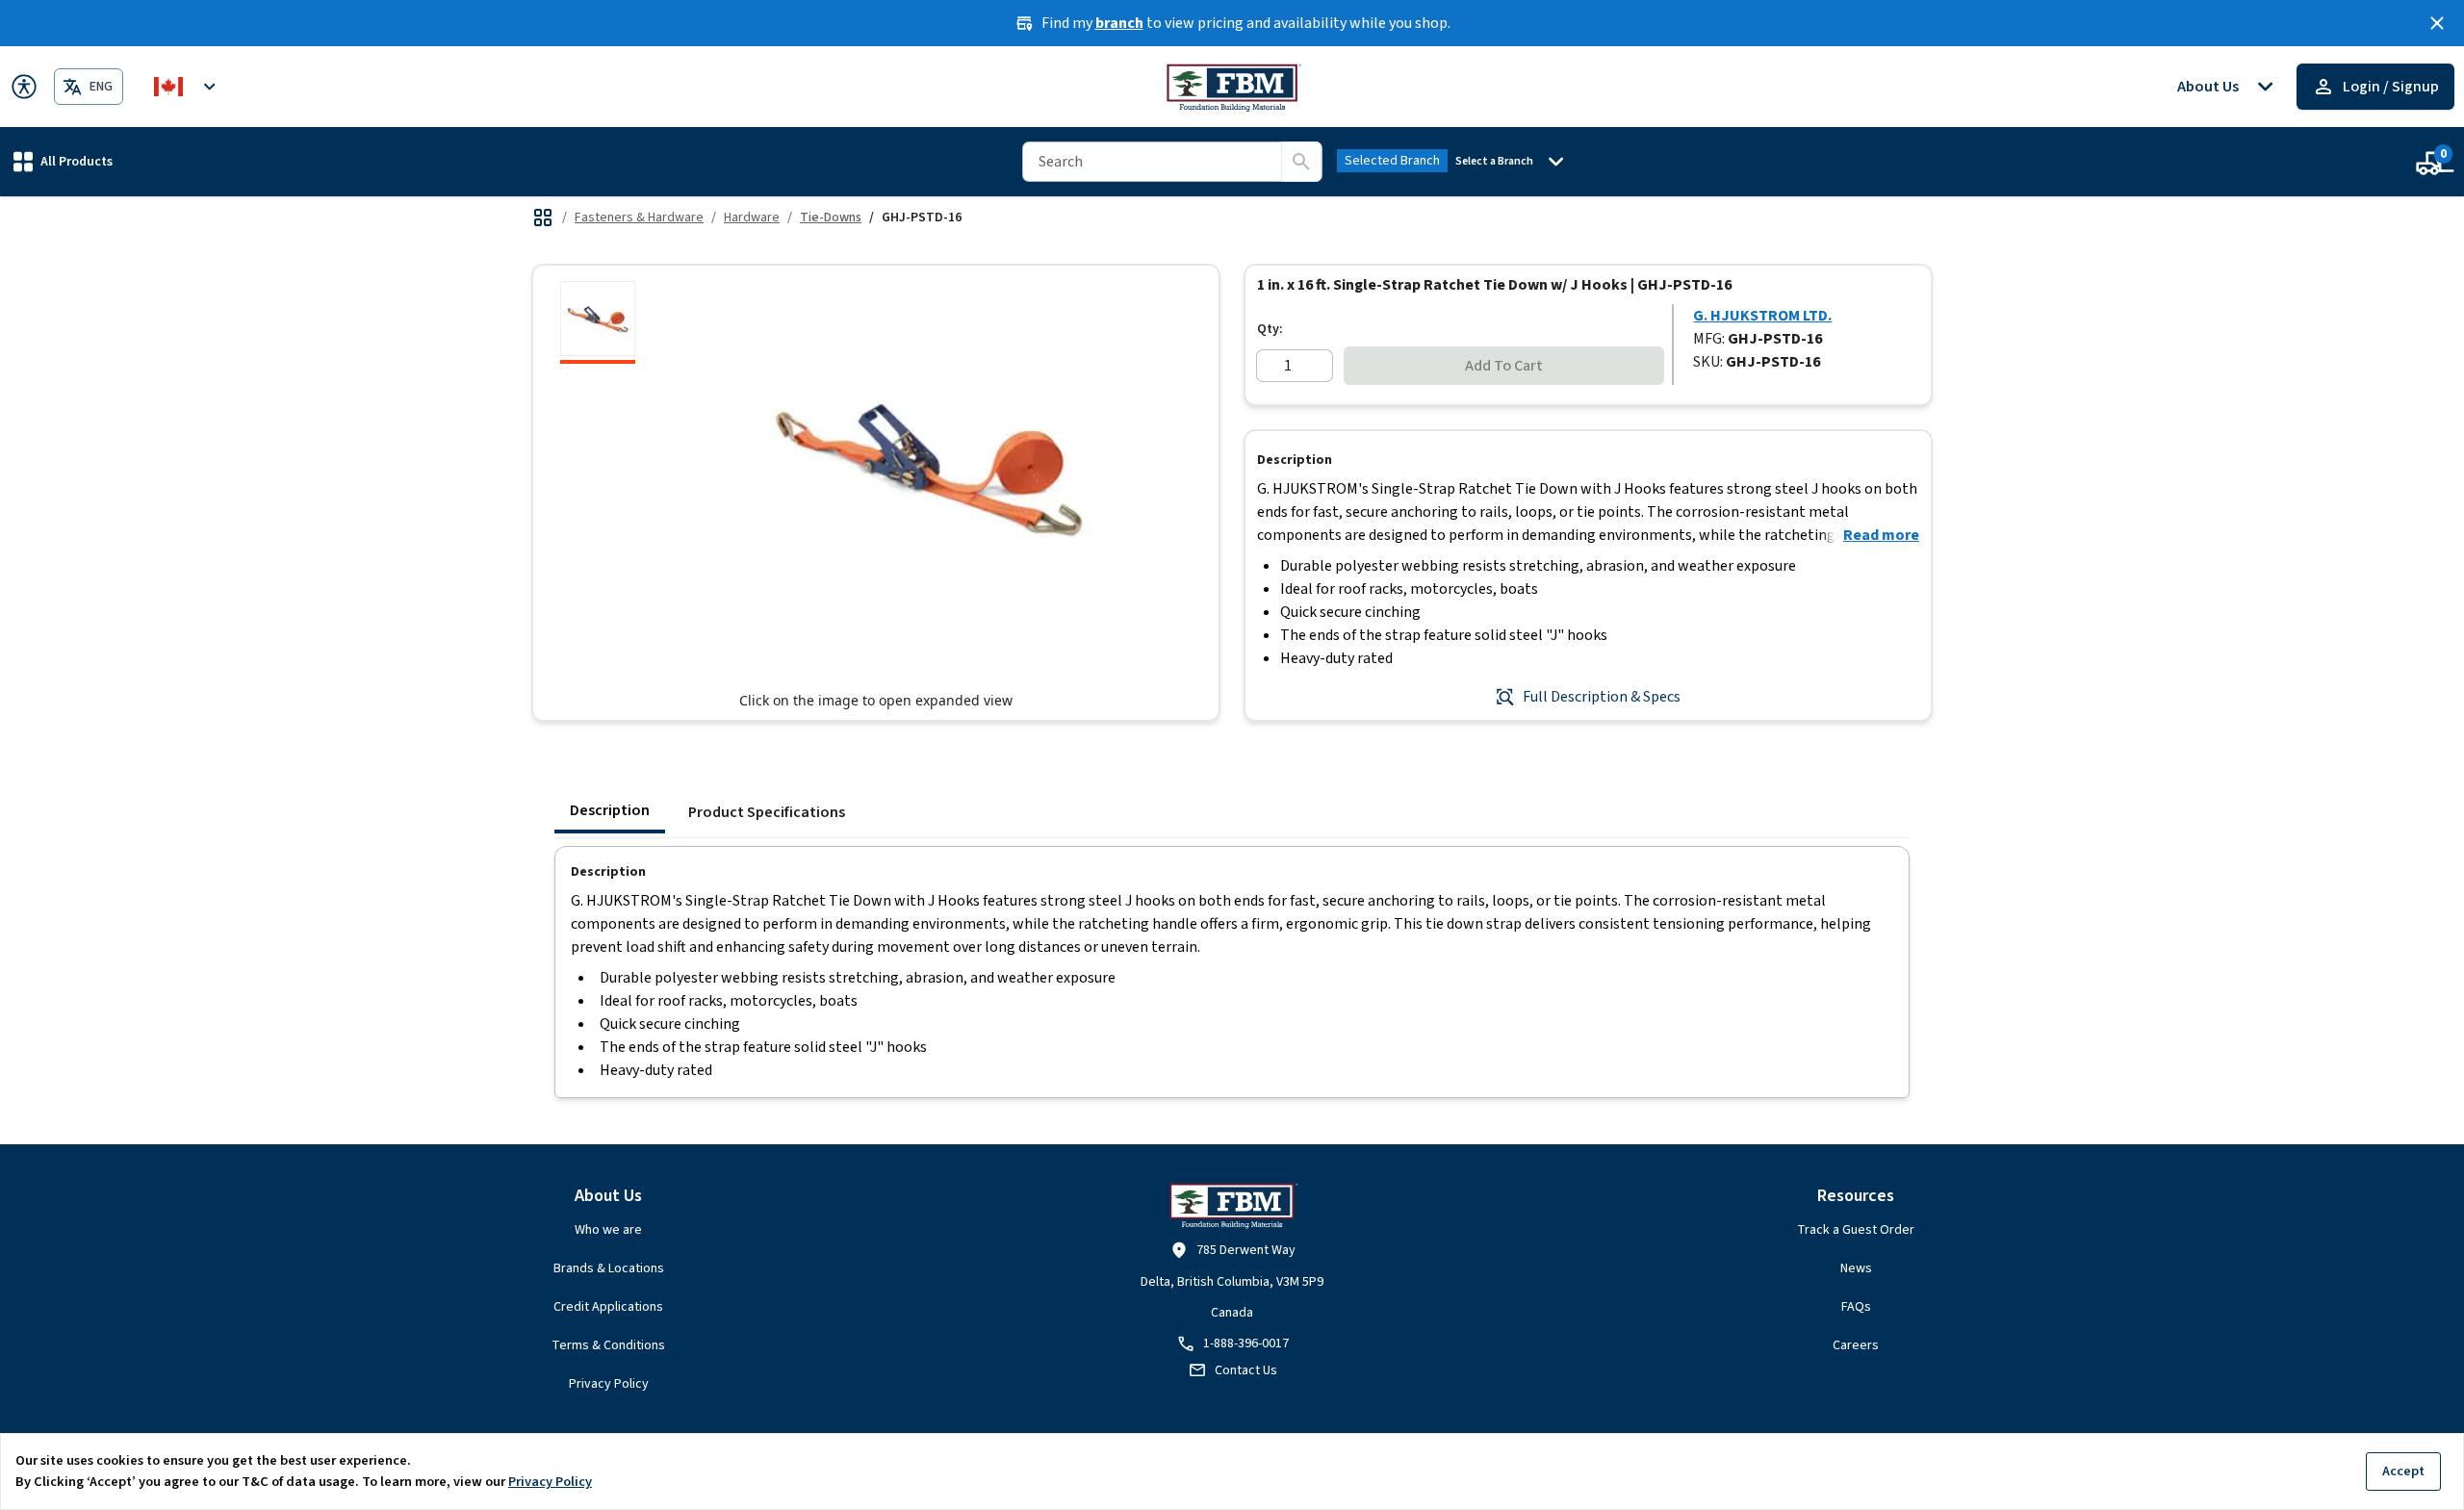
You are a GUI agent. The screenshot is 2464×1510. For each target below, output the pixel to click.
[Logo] (1232, 87)
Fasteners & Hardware (639, 218)
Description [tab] (610, 810)
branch (1119, 23)
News (1856, 1268)
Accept (2403, 1471)
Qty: (1270, 329)
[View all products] (543, 218)
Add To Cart (1504, 366)
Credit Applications (608, 1307)
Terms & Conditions (608, 1345)
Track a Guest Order (1856, 1230)
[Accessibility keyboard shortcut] (24, 87)
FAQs (1856, 1307)
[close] (2437, 23)
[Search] (1301, 162)
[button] (63, 161)
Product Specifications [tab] (767, 812)
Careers (1856, 1345)
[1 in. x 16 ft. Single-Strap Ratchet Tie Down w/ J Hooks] (598, 322)
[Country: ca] (188, 87)
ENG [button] (101, 87)
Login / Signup (2391, 87)
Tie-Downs (831, 218)
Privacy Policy (609, 1384)
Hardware (752, 218)
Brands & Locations (609, 1268)
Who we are (608, 1230)
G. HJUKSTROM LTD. (1762, 316)
